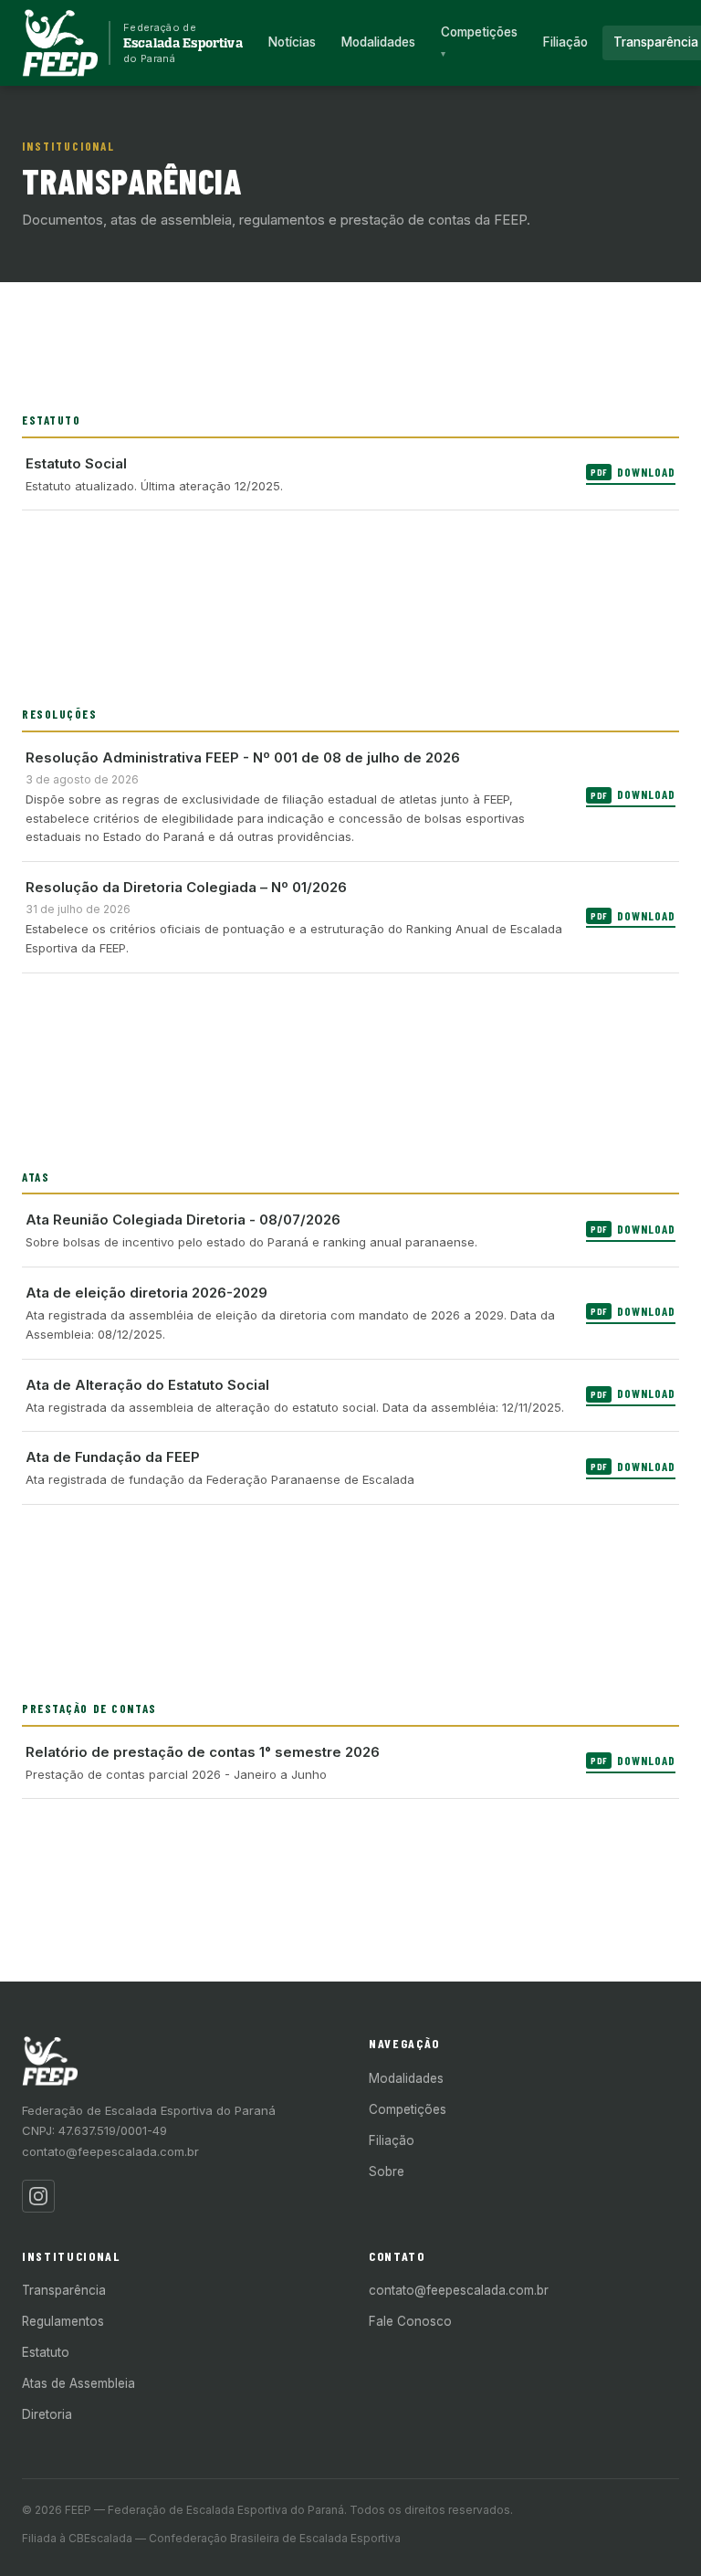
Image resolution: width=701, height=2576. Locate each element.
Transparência (64, 2290)
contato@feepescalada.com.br (110, 2151)
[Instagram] (38, 2196)
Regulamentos (63, 2321)
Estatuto (46, 2352)
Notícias (292, 42)
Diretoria (47, 2414)
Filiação (565, 42)
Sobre (387, 2171)
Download (633, 472)
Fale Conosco (410, 2321)
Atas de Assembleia (78, 2383)
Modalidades (378, 42)
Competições (479, 32)
